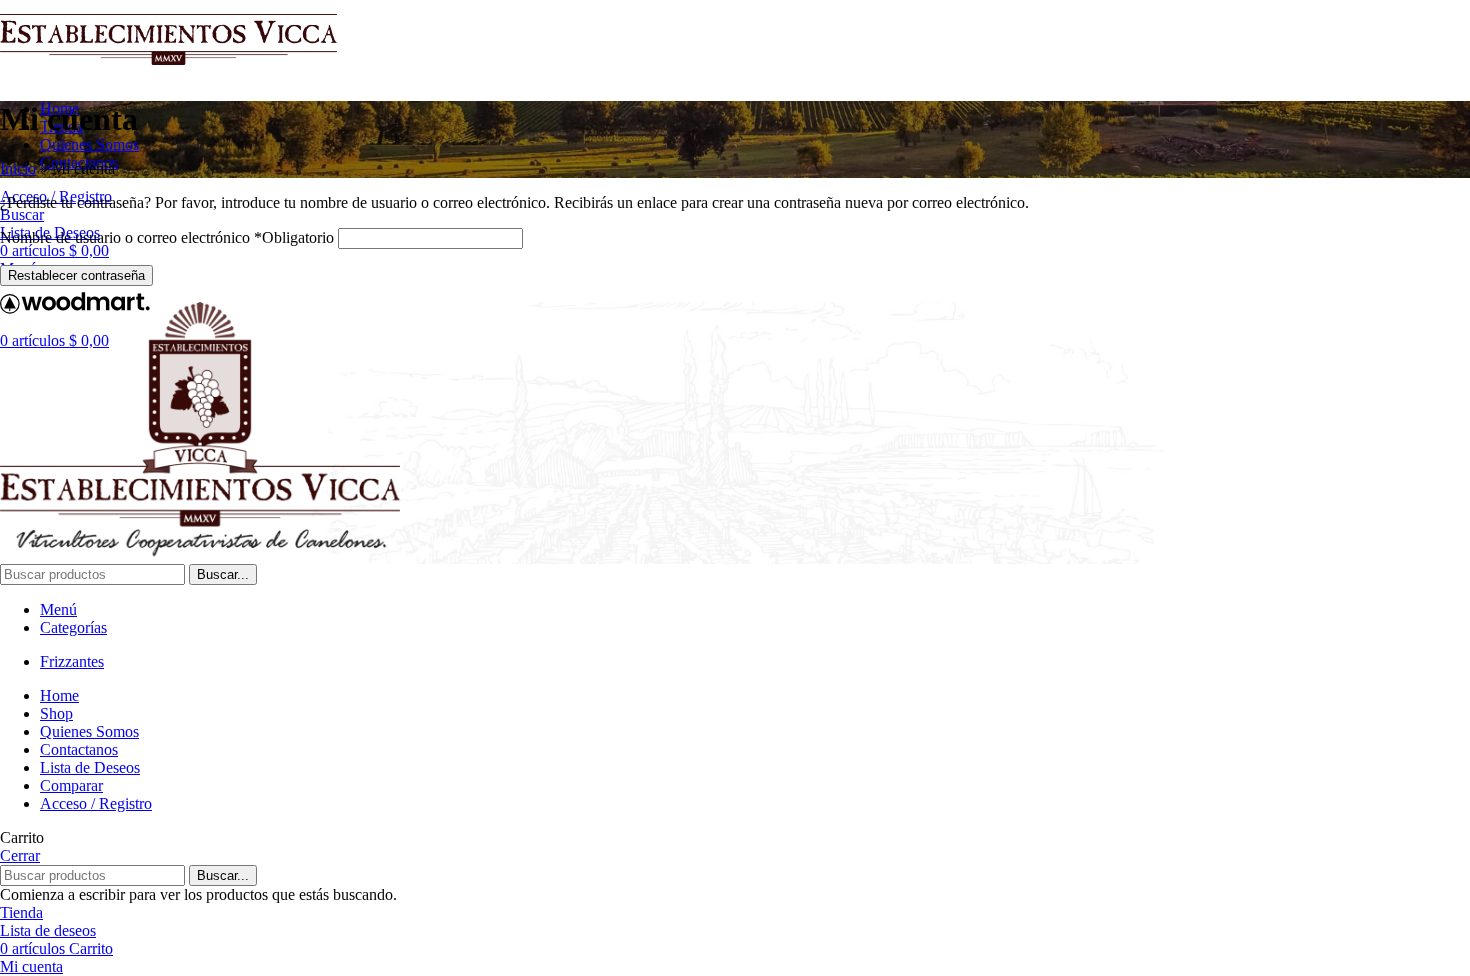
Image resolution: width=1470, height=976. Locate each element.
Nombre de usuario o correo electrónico (167, 237)
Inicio (18, 168)
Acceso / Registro (96, 803)
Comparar (71, 785)
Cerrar (20, 855)
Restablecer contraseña (76, 275)
